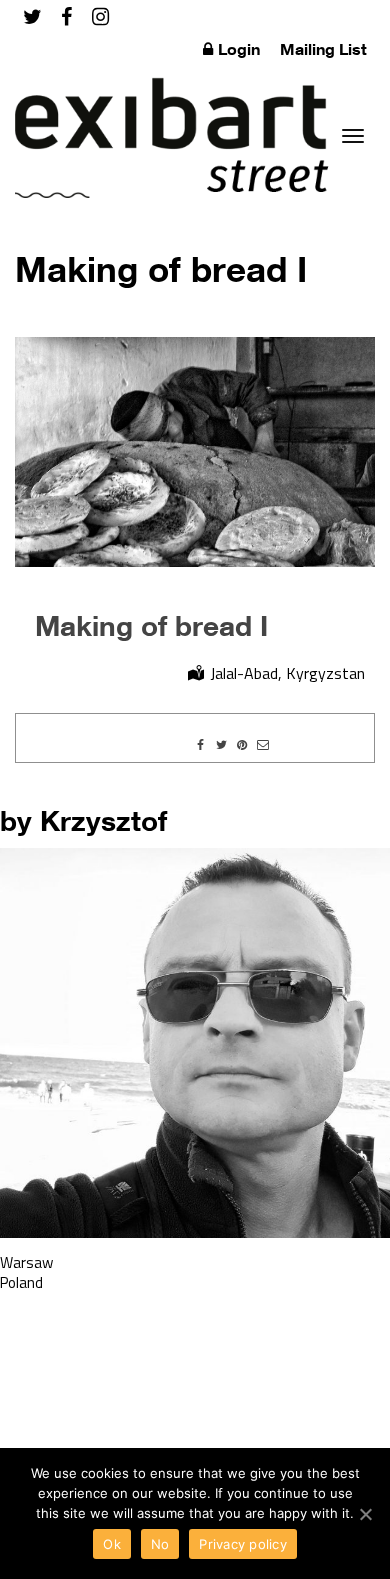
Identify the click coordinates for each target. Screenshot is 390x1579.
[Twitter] (32, 16)
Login (239, 49)
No (160, 1544)
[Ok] (365, 1514)
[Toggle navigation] (353, 136)
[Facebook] (66, 16)
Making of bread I (151, 625)
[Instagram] (100, 16)
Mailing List (323, 49)
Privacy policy (243, 1544)
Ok (112, 1544)
